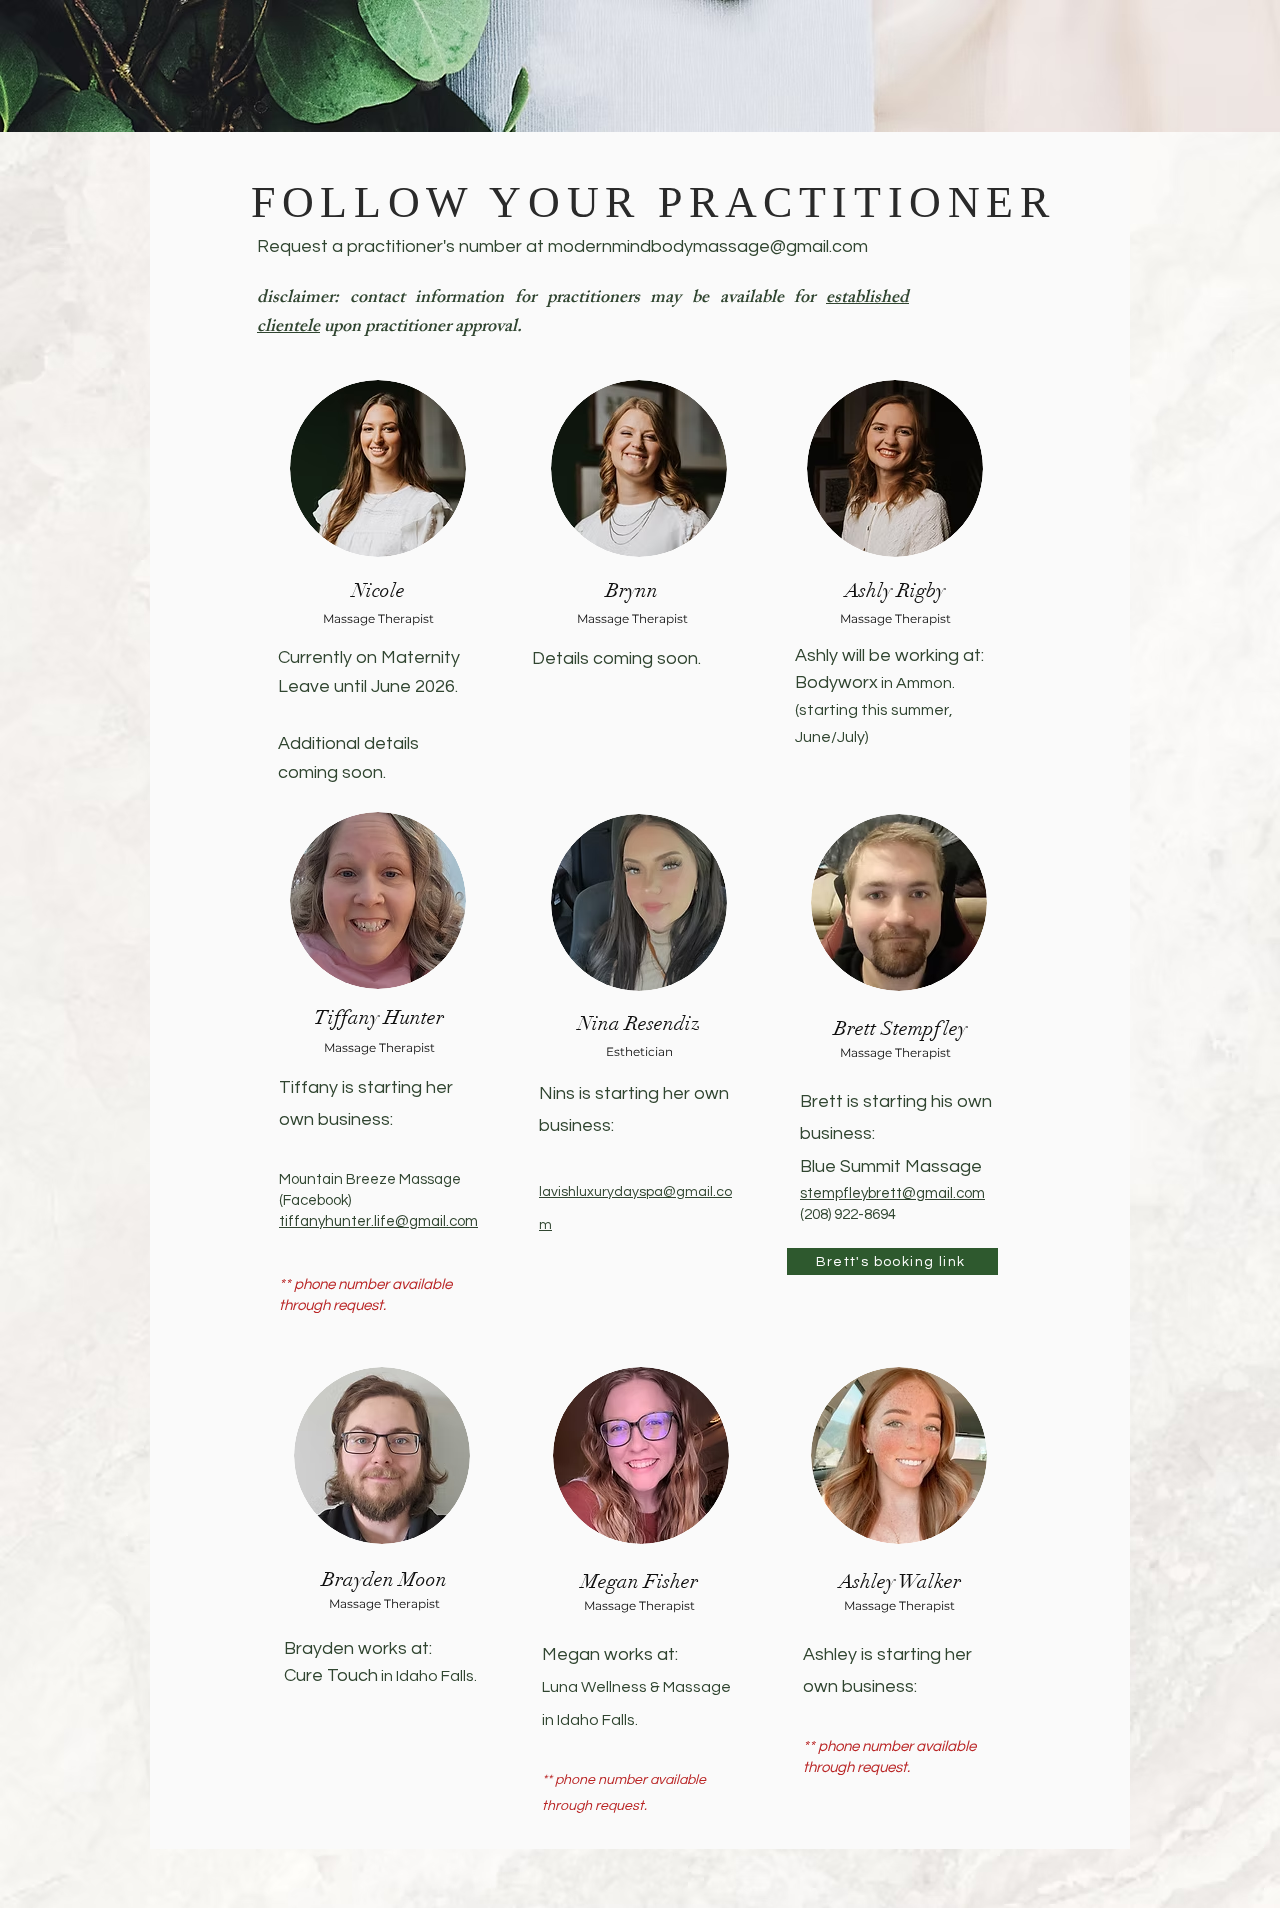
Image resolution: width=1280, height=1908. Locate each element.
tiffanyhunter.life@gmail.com (378, 1221)
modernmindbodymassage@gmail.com (708, 246)
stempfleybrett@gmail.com (892, 1193)
